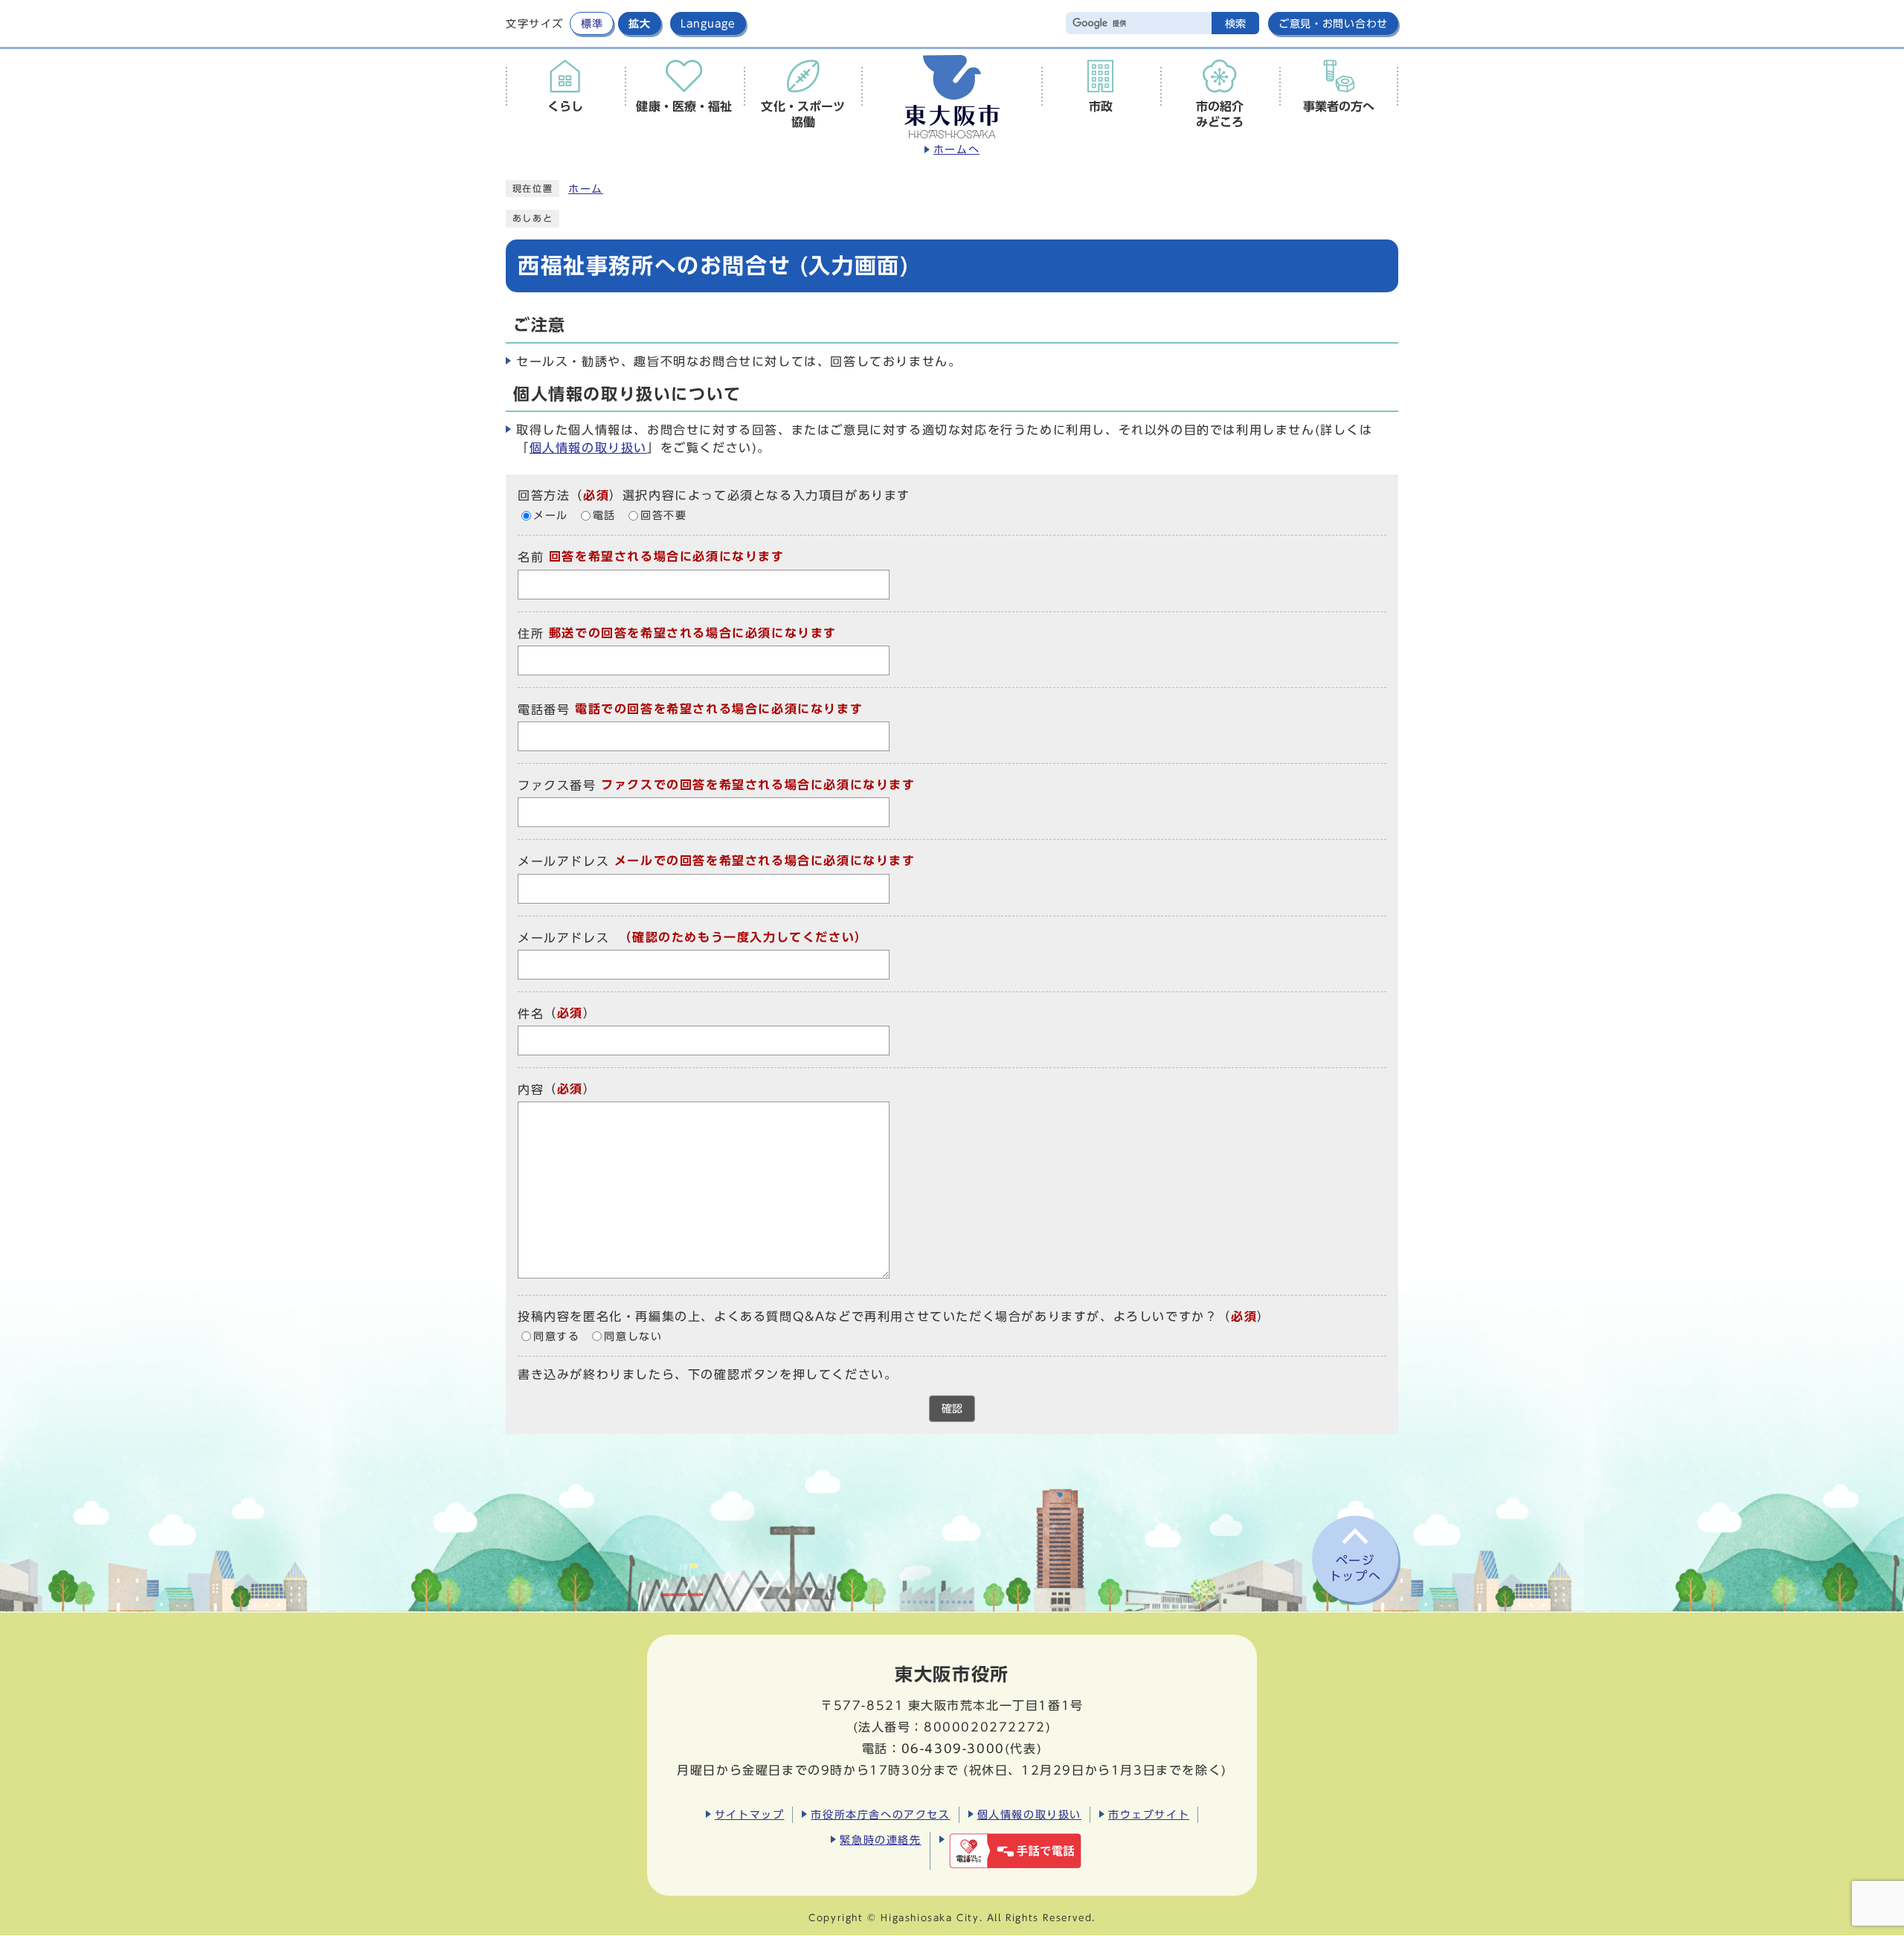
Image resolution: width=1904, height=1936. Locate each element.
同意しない (633, 1337)
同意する (556, 1337)
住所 (531, 634)
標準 (592, 23)
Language (708, 23)
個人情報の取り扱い (588, 448)
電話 (604, 515)
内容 (531, 1090)
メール (551, 515)
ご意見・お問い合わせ (1333, 23)
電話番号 (544, 710)
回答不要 (663, 515)
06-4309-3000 (953, 1749)
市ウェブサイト (1149, 1814)
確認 (952, 1409)
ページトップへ (1355, 1568)
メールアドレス (563, 862)
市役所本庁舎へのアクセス (880, 1814)
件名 (531, 1014)
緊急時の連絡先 (880, 1840)
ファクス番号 (557, 785)
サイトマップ (750, 1814)
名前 (531, 558)
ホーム (586, 189)
